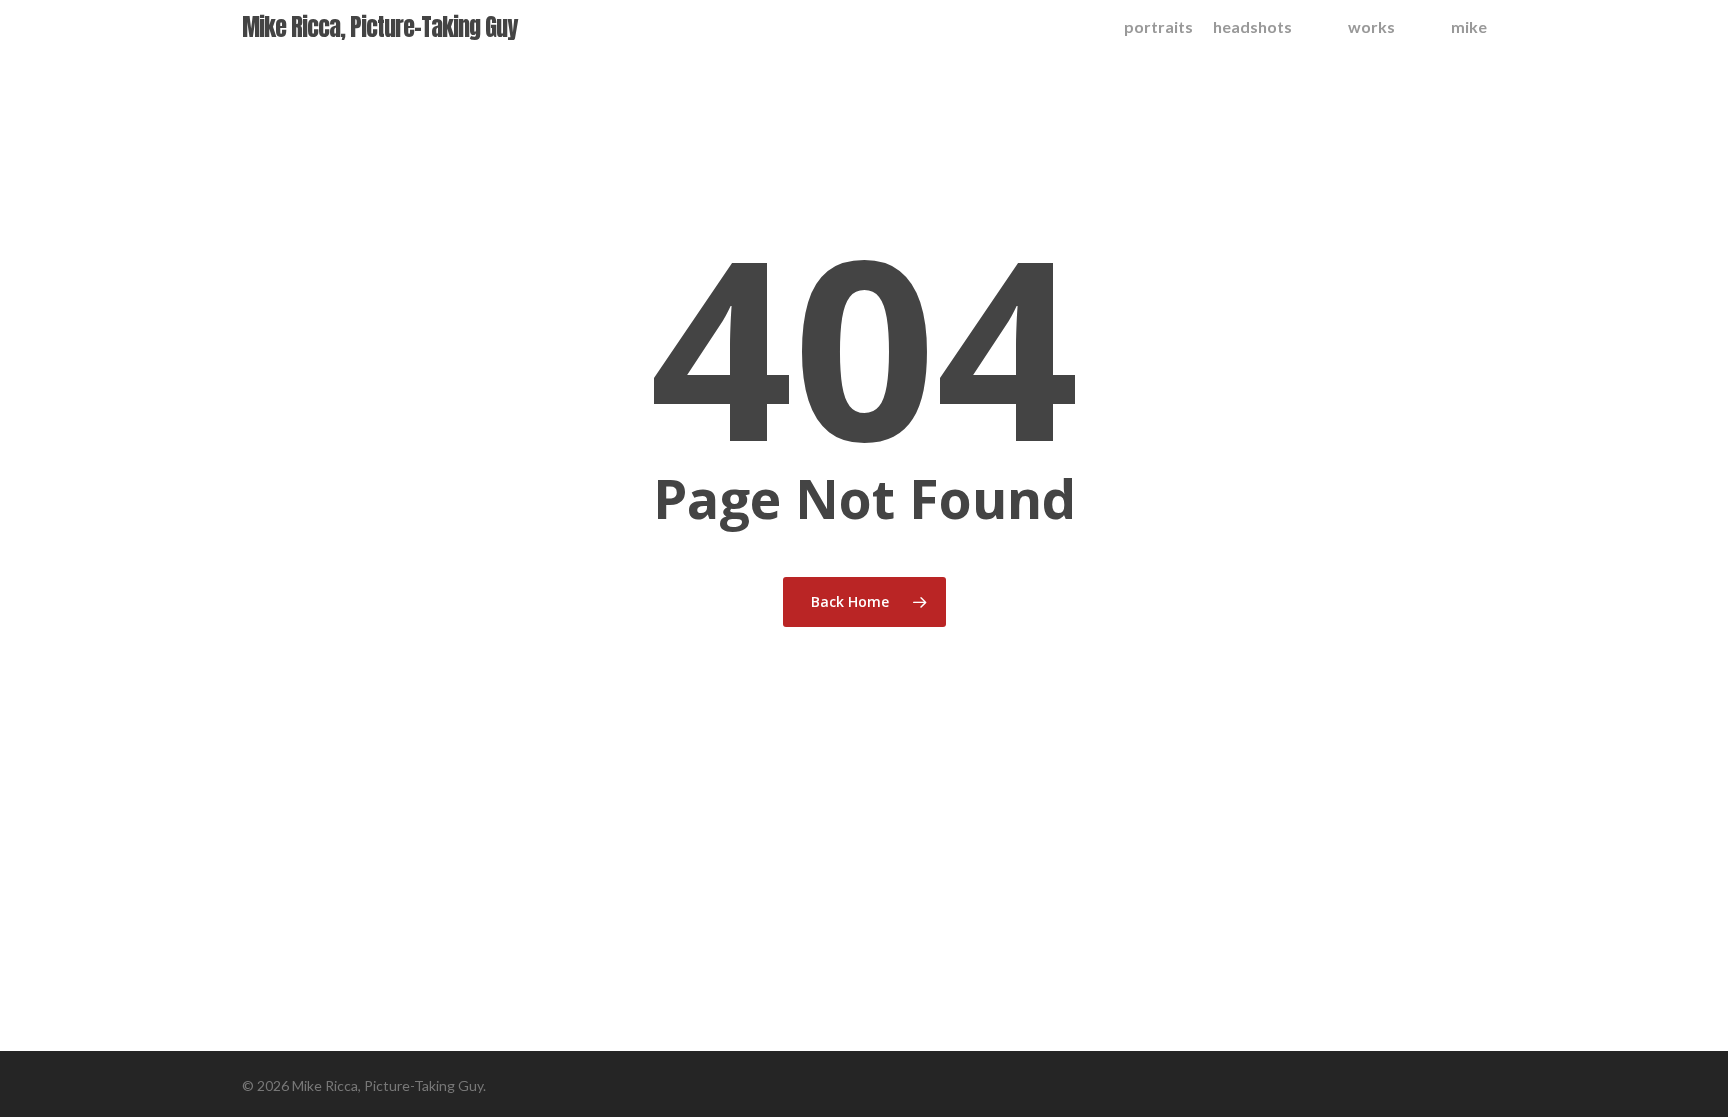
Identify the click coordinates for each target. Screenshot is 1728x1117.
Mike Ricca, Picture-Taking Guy (379, 27)
